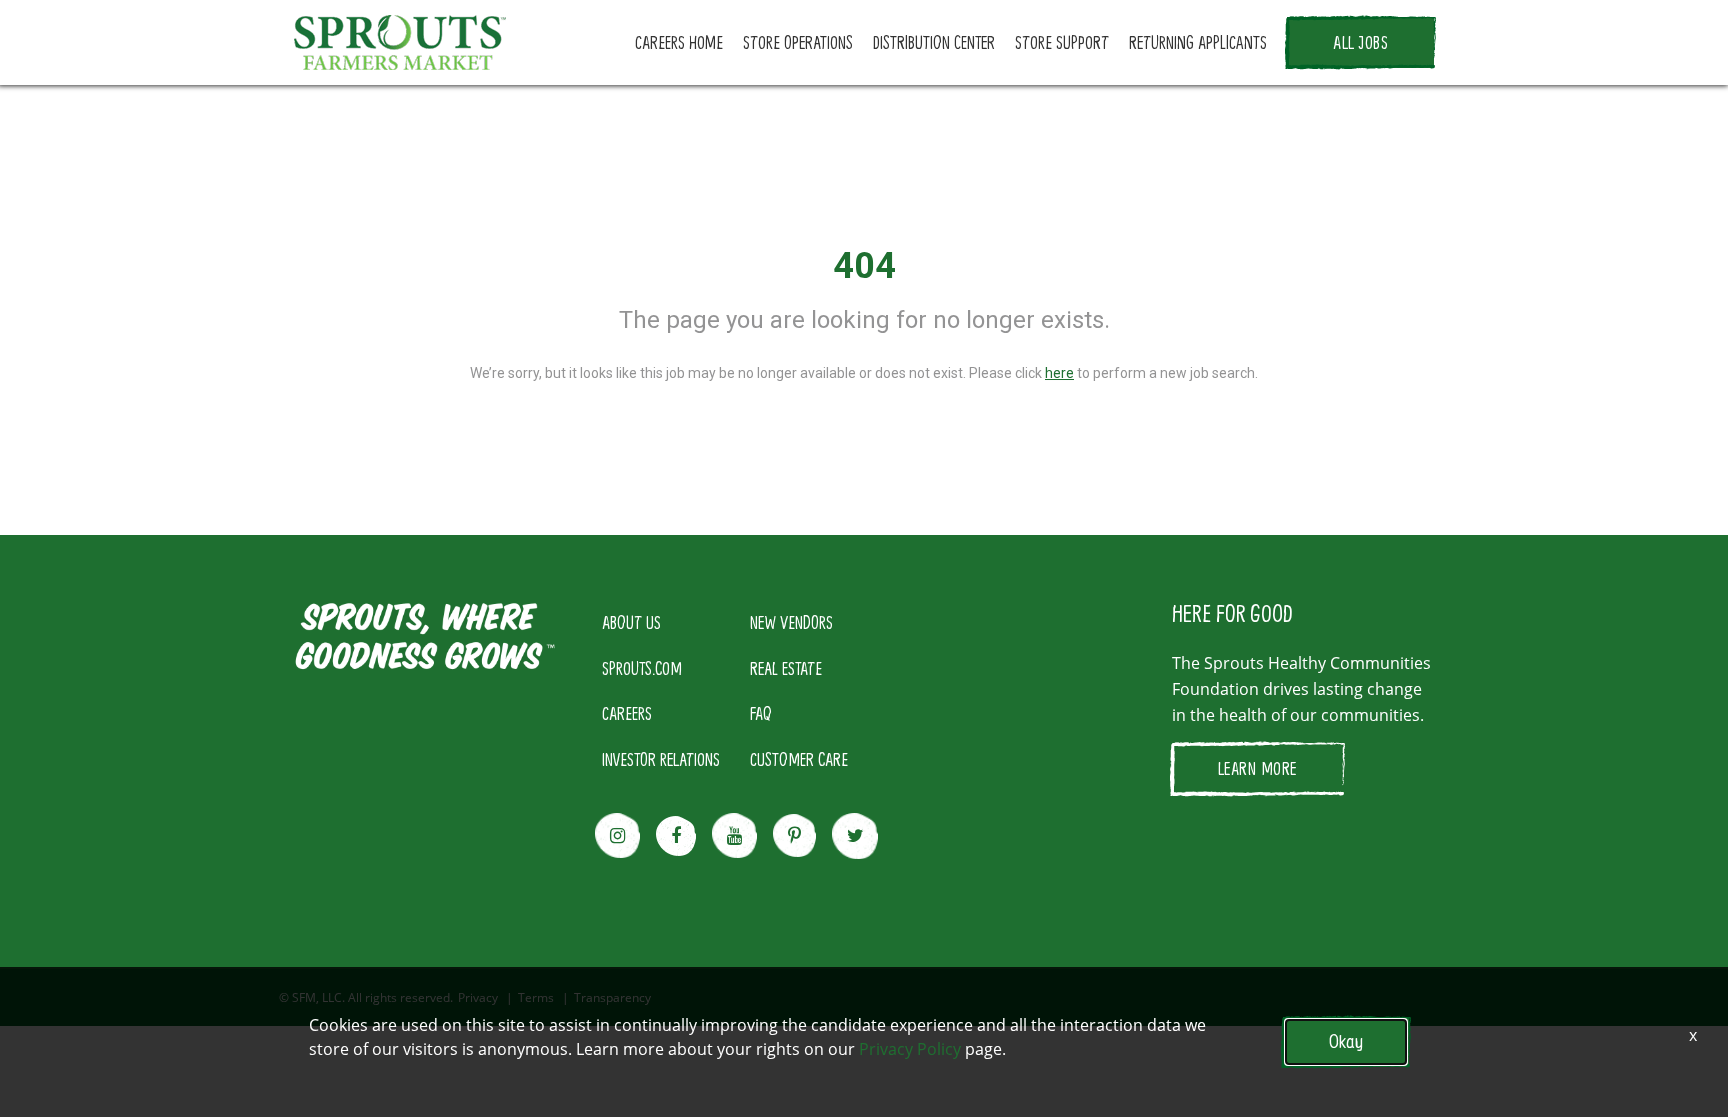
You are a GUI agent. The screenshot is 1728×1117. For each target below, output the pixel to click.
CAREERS (627, 713)
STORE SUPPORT (1062, 42)
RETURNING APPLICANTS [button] (1198, 42)
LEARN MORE (1257, 768)
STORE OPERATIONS (798, 42)
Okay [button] (1346, 1041)
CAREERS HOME (679, 42)
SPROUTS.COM (642, 668)
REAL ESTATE (786, 668)
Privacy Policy (910, 1049)
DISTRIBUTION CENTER (934, 42)
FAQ (761, 713)
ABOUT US (631, 622)
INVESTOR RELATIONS (661, 759)
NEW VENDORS (791, 622)
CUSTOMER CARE (799, 759)
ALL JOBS (1360, 42)
